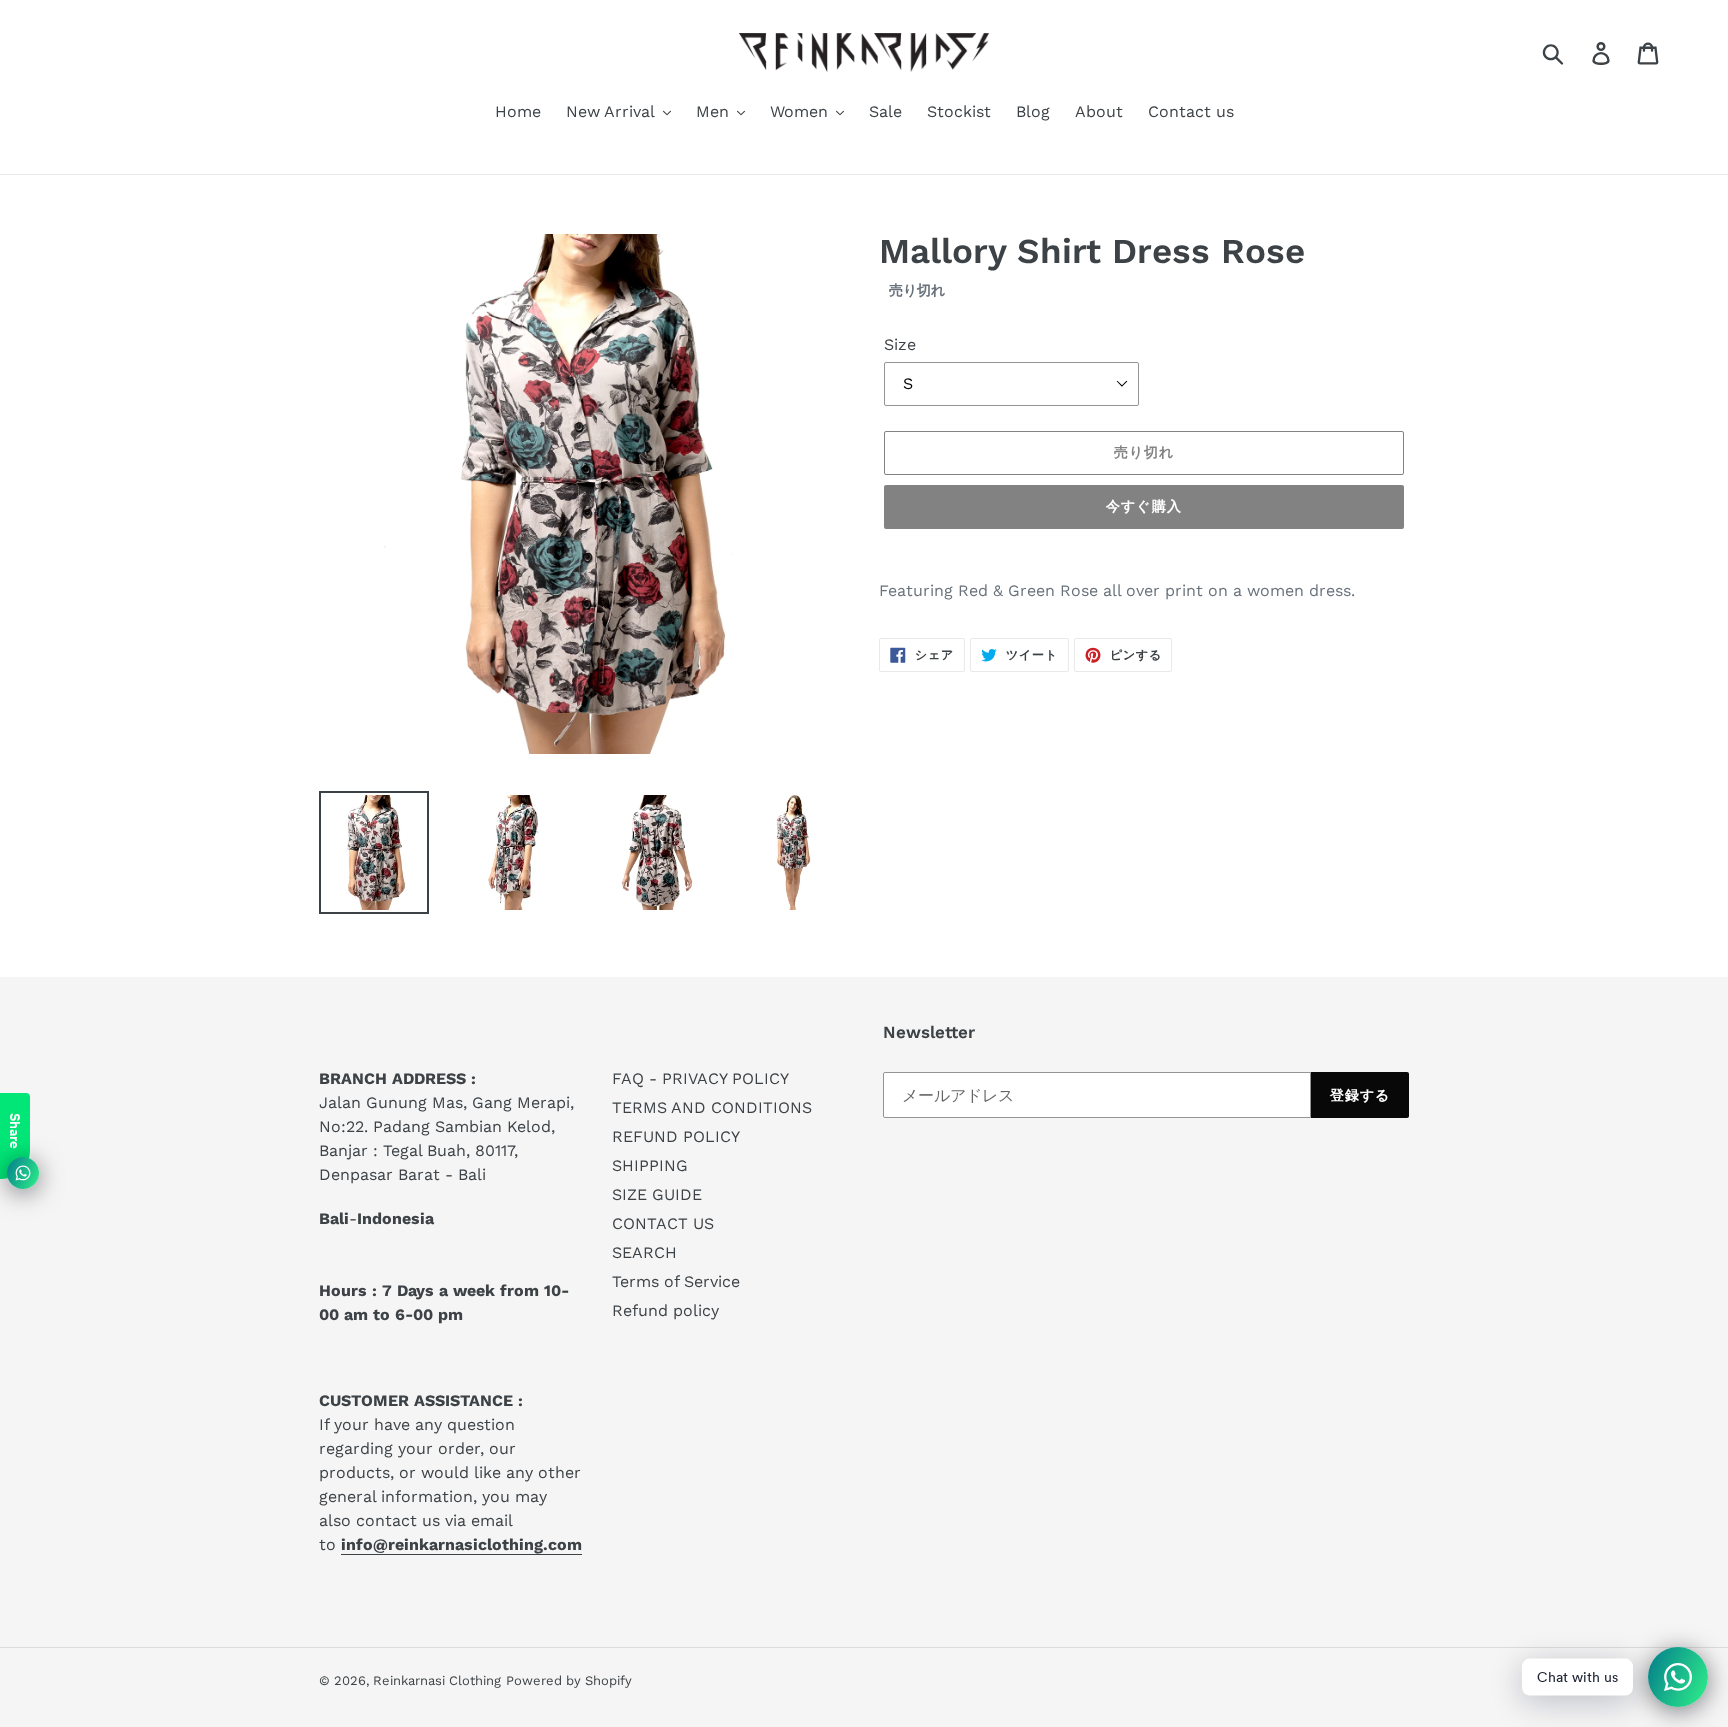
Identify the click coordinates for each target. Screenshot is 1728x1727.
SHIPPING (650, 1165)
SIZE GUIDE (657, 1194)
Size (900, 344)
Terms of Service (676, 1281)
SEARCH (644, 1252)
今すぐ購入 (1144, 506)
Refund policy (665, 1310)
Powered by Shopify (569, 1680)
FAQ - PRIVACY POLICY (700, 1078)
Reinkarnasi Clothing (437, 1680)
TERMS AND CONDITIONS (712, 1107)
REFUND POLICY (676, 1136)
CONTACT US (663, 1223)
